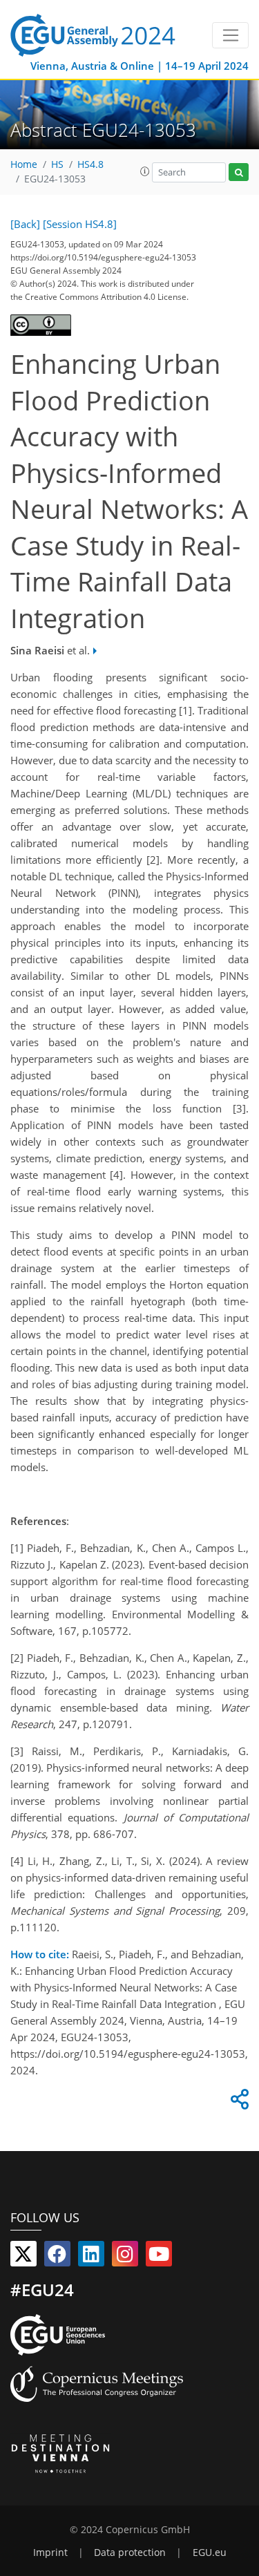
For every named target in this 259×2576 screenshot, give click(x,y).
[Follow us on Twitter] (23, 2257)
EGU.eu (210, 2553)
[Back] (25, 224)
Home (24, 164)
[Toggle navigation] (230, 35)
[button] (145, 171)
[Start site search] (239, 172)
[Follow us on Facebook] (57, 2257)
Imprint (50, 2553)
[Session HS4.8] (80, 224)
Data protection (130, 2553)
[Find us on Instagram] (125, 2257)
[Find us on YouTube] (159, 2257)
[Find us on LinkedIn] (91, 2257)
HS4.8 (90, 164)
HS (57, 164)
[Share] (238, 2103)
